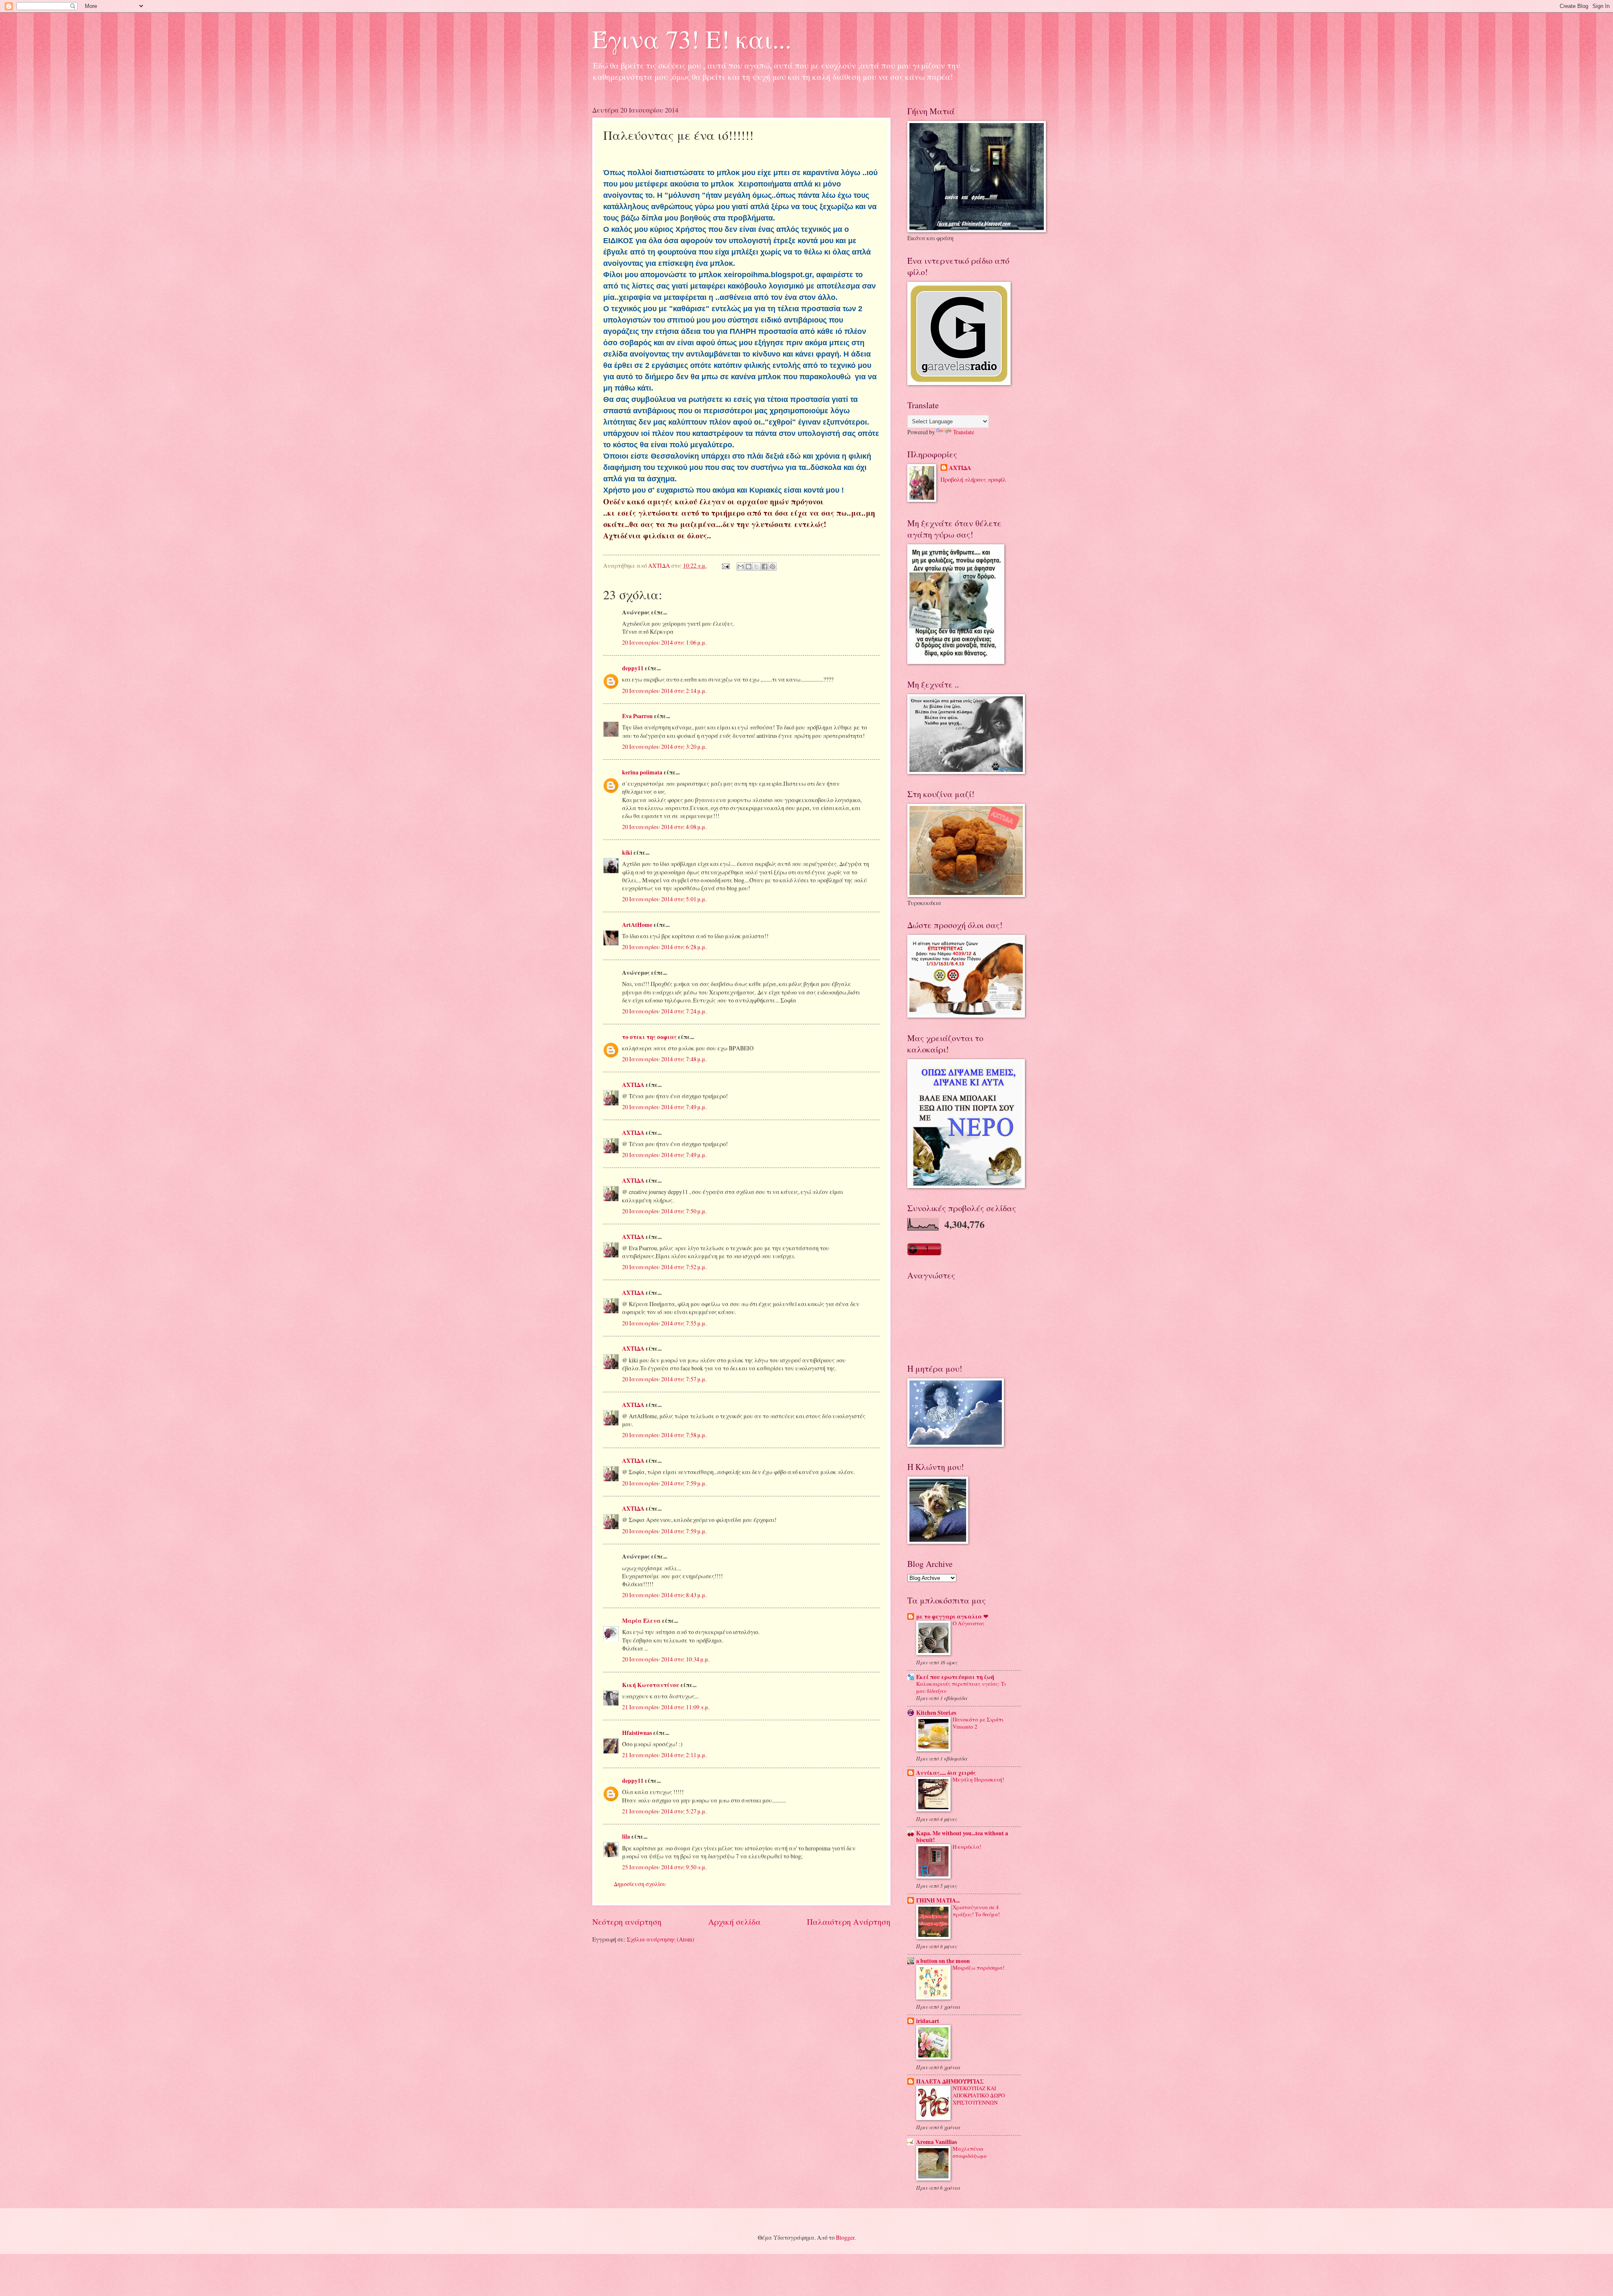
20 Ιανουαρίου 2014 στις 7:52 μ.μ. (664, 1267)
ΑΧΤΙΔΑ (633, 1085)
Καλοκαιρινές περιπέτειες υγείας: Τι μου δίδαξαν (961, 1687)
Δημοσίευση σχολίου (640, 1884)
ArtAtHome (637, 925)
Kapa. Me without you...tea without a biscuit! (962, 1837)
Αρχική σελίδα (734, 1922)
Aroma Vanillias (937, 2142)
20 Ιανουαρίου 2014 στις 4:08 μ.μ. (664, 827)
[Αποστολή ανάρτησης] (725, 565)
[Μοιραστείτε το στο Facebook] (764, 567)
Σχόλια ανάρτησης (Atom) (661, 1939)
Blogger (845, 2237)
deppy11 (633, 668)
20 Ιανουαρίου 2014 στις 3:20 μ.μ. (664, 747)
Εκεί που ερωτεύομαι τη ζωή (955, 1677)
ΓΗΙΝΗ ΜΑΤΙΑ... (938, 1900)
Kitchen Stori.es (936, 1713)
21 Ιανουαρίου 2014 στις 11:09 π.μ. (666, 1707)
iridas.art (928, 2021)
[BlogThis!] (749, 567)
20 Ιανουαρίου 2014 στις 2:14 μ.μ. (664, 691)
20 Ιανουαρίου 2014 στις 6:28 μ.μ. (664, 947)
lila (626, 1837)
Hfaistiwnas (637, 1733)
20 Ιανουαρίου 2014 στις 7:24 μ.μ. (664, 1011)
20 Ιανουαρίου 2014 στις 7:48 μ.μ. (664, 1059)
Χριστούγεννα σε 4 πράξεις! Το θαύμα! (976, 1911)
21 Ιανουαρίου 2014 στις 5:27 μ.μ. (664, 1811)
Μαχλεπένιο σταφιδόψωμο (970, 2152)
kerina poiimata (642, 772)
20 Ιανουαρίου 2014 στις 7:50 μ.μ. (664, 1211)
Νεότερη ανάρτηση (627, 1922)
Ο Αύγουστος (969, 1623)
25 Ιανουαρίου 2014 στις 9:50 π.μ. (664, 1867)
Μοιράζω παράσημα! (979, 1968)
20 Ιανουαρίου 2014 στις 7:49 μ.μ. (664, 1107)
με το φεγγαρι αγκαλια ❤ (952, 1616)
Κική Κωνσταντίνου (651, 1685)
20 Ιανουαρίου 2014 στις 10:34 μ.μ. (666, 1659)
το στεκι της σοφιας (649, 1037)
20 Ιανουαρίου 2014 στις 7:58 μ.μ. (664, 1435)
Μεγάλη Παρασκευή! (978, 1779)
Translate (964, 432)
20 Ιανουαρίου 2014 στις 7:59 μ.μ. (664, 1483)
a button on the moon (943, 1961)
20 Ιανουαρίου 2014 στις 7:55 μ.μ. (664, 1323)
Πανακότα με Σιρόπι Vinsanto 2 (978, 1723)
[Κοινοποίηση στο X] (757, 567)
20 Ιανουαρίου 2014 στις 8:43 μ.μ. (664, 1595)
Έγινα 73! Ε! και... (692, 39)
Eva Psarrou (637, 716)
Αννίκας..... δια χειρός (946, 1773)
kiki (627, 853)
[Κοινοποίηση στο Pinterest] (772, 567)
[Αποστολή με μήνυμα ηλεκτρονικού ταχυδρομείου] (741, 567)
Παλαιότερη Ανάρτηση (849, 1922)
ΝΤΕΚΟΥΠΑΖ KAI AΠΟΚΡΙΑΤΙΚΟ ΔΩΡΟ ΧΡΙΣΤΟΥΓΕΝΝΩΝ (979, 2095)
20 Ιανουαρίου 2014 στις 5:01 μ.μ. (664, 899)
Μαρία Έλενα (641, 1621)
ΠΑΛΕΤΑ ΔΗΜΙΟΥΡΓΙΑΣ (950, 2081)
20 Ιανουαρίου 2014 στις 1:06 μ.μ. (664, 642)
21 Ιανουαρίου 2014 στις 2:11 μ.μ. (664, 1755)
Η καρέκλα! (967, 1847)
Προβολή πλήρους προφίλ (973, 479)
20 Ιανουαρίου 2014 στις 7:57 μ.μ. (664, 1379)
